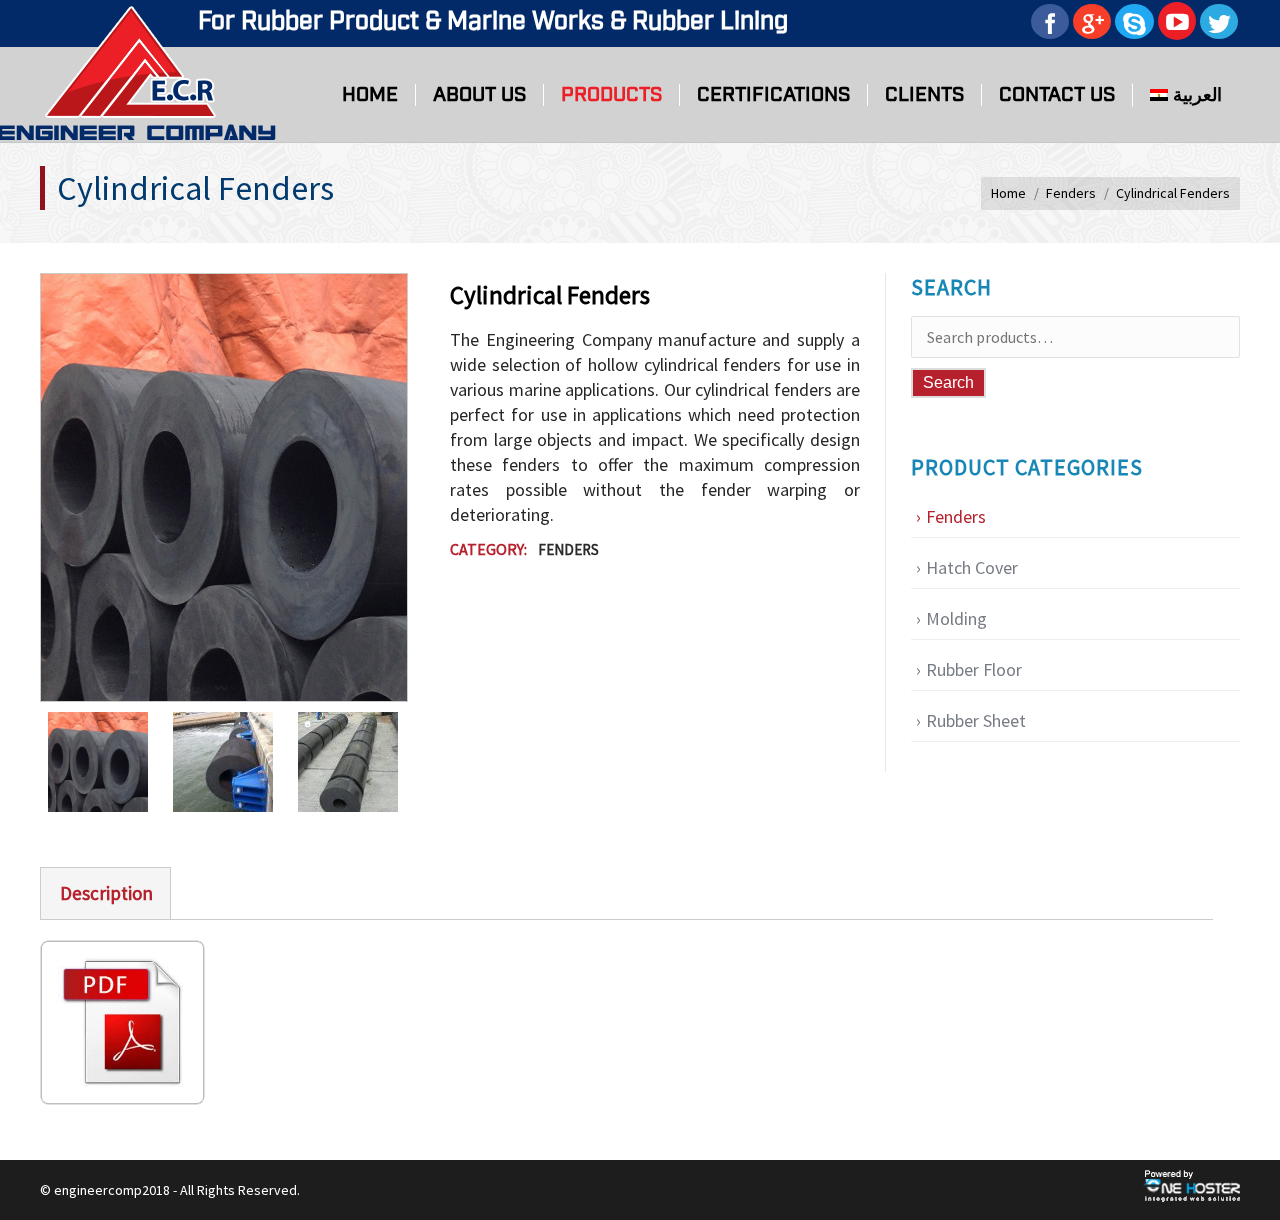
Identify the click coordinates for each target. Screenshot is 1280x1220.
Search (948, 382)
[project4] (110, 762)
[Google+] (1092, 21)
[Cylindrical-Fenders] (235, 762)
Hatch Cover (972, 567)
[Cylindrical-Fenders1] (360, 762)
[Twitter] (1219, 21)
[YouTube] (1177, 21)
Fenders (1071, 193)
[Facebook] (1050, 21)
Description (106, 893)
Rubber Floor (974, 669)
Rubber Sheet (976, 720)
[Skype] (1134, 21)
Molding (956, 618)
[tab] (105, 893)
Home (1008, 193)
